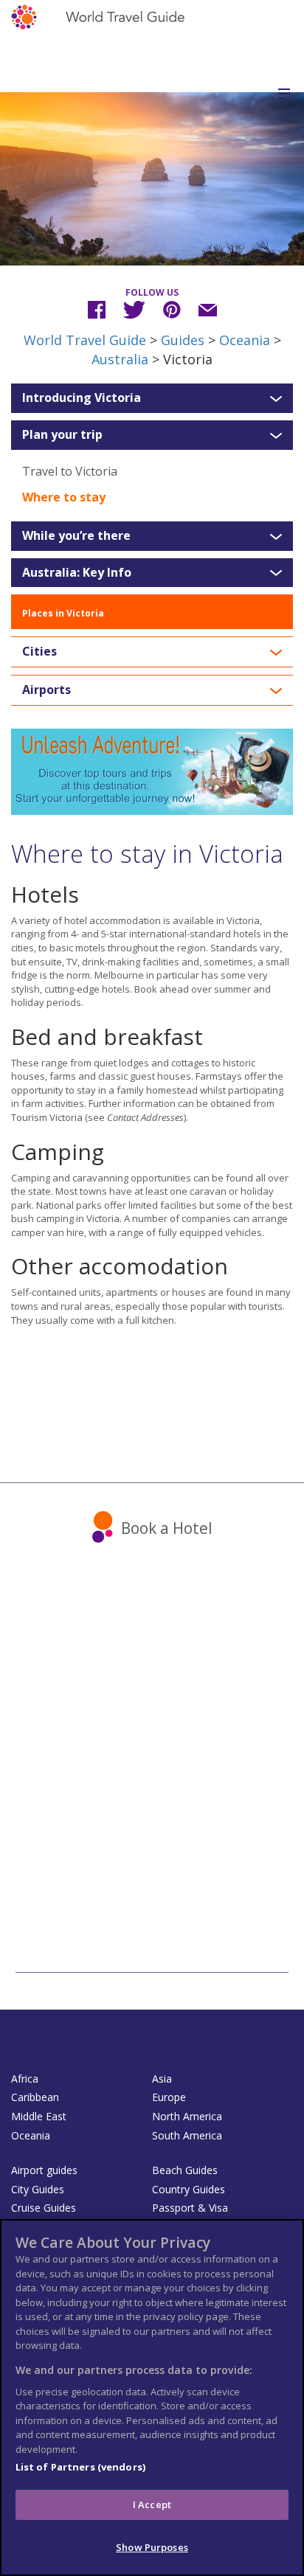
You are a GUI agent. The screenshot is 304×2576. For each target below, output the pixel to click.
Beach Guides (185, 2170)
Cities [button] (39, 652)
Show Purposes (152, 2547)
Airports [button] (46, 690)
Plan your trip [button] (62, 435)
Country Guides (189, 2189)
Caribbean (35, 2097)
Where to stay (64, 497)
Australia (120, 359)
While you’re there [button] (76, 536)
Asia (162, 2079)
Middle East (39, 2116)
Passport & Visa (190, 2208)
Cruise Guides (44, 2208)
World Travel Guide (85, 340)
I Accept (152, 2504)
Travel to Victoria (70, 471)
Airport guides (44, 2170)
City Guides (38, 2189)
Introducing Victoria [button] (82, 398)
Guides (183, 340)
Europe (169, 2097)
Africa (25, 2079)
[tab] (152, 398)
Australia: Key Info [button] (77, 573)
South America (187, 2135)
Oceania (245, 340)
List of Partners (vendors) (80, 2467)
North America (187, 2116)
